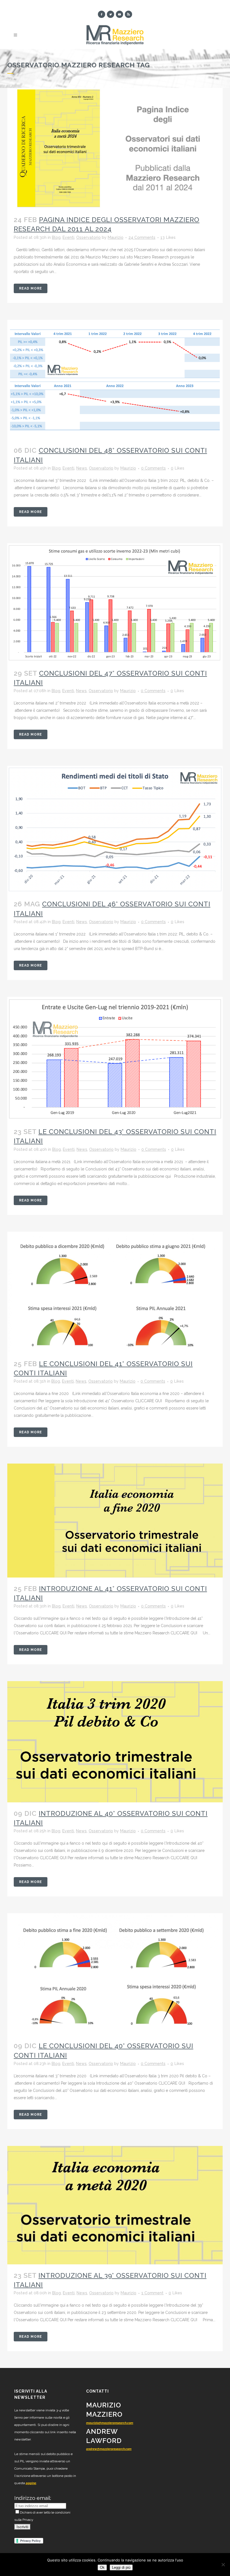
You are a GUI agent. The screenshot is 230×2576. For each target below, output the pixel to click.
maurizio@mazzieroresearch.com (110, 2423)
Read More (31, 288)
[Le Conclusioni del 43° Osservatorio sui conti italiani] (115, 1059)
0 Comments (153, 468)
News (82, 468)
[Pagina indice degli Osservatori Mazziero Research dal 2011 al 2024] (115, 148)
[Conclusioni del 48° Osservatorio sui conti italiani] (115, 380)
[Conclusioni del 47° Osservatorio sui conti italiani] (115, 603)
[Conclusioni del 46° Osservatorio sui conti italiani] (115, 829)
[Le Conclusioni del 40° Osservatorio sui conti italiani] (115, 1974)
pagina (31, 2483)
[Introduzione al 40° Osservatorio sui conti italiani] (115, 1742)
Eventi (68, 237)
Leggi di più (121, 2567)
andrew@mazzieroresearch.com (109, 2449)
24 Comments (142, 237)
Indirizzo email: (33, 2498)
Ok (102, 2567)
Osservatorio (88, 237)
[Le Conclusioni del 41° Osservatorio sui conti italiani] (115, 1292)
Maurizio (116, 237)
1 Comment (152, 2293)
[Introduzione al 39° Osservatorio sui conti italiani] (115, 2205)
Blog (56, 237)
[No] (223, 2565)
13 (168, 237)
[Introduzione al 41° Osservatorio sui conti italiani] (115, 1521)
